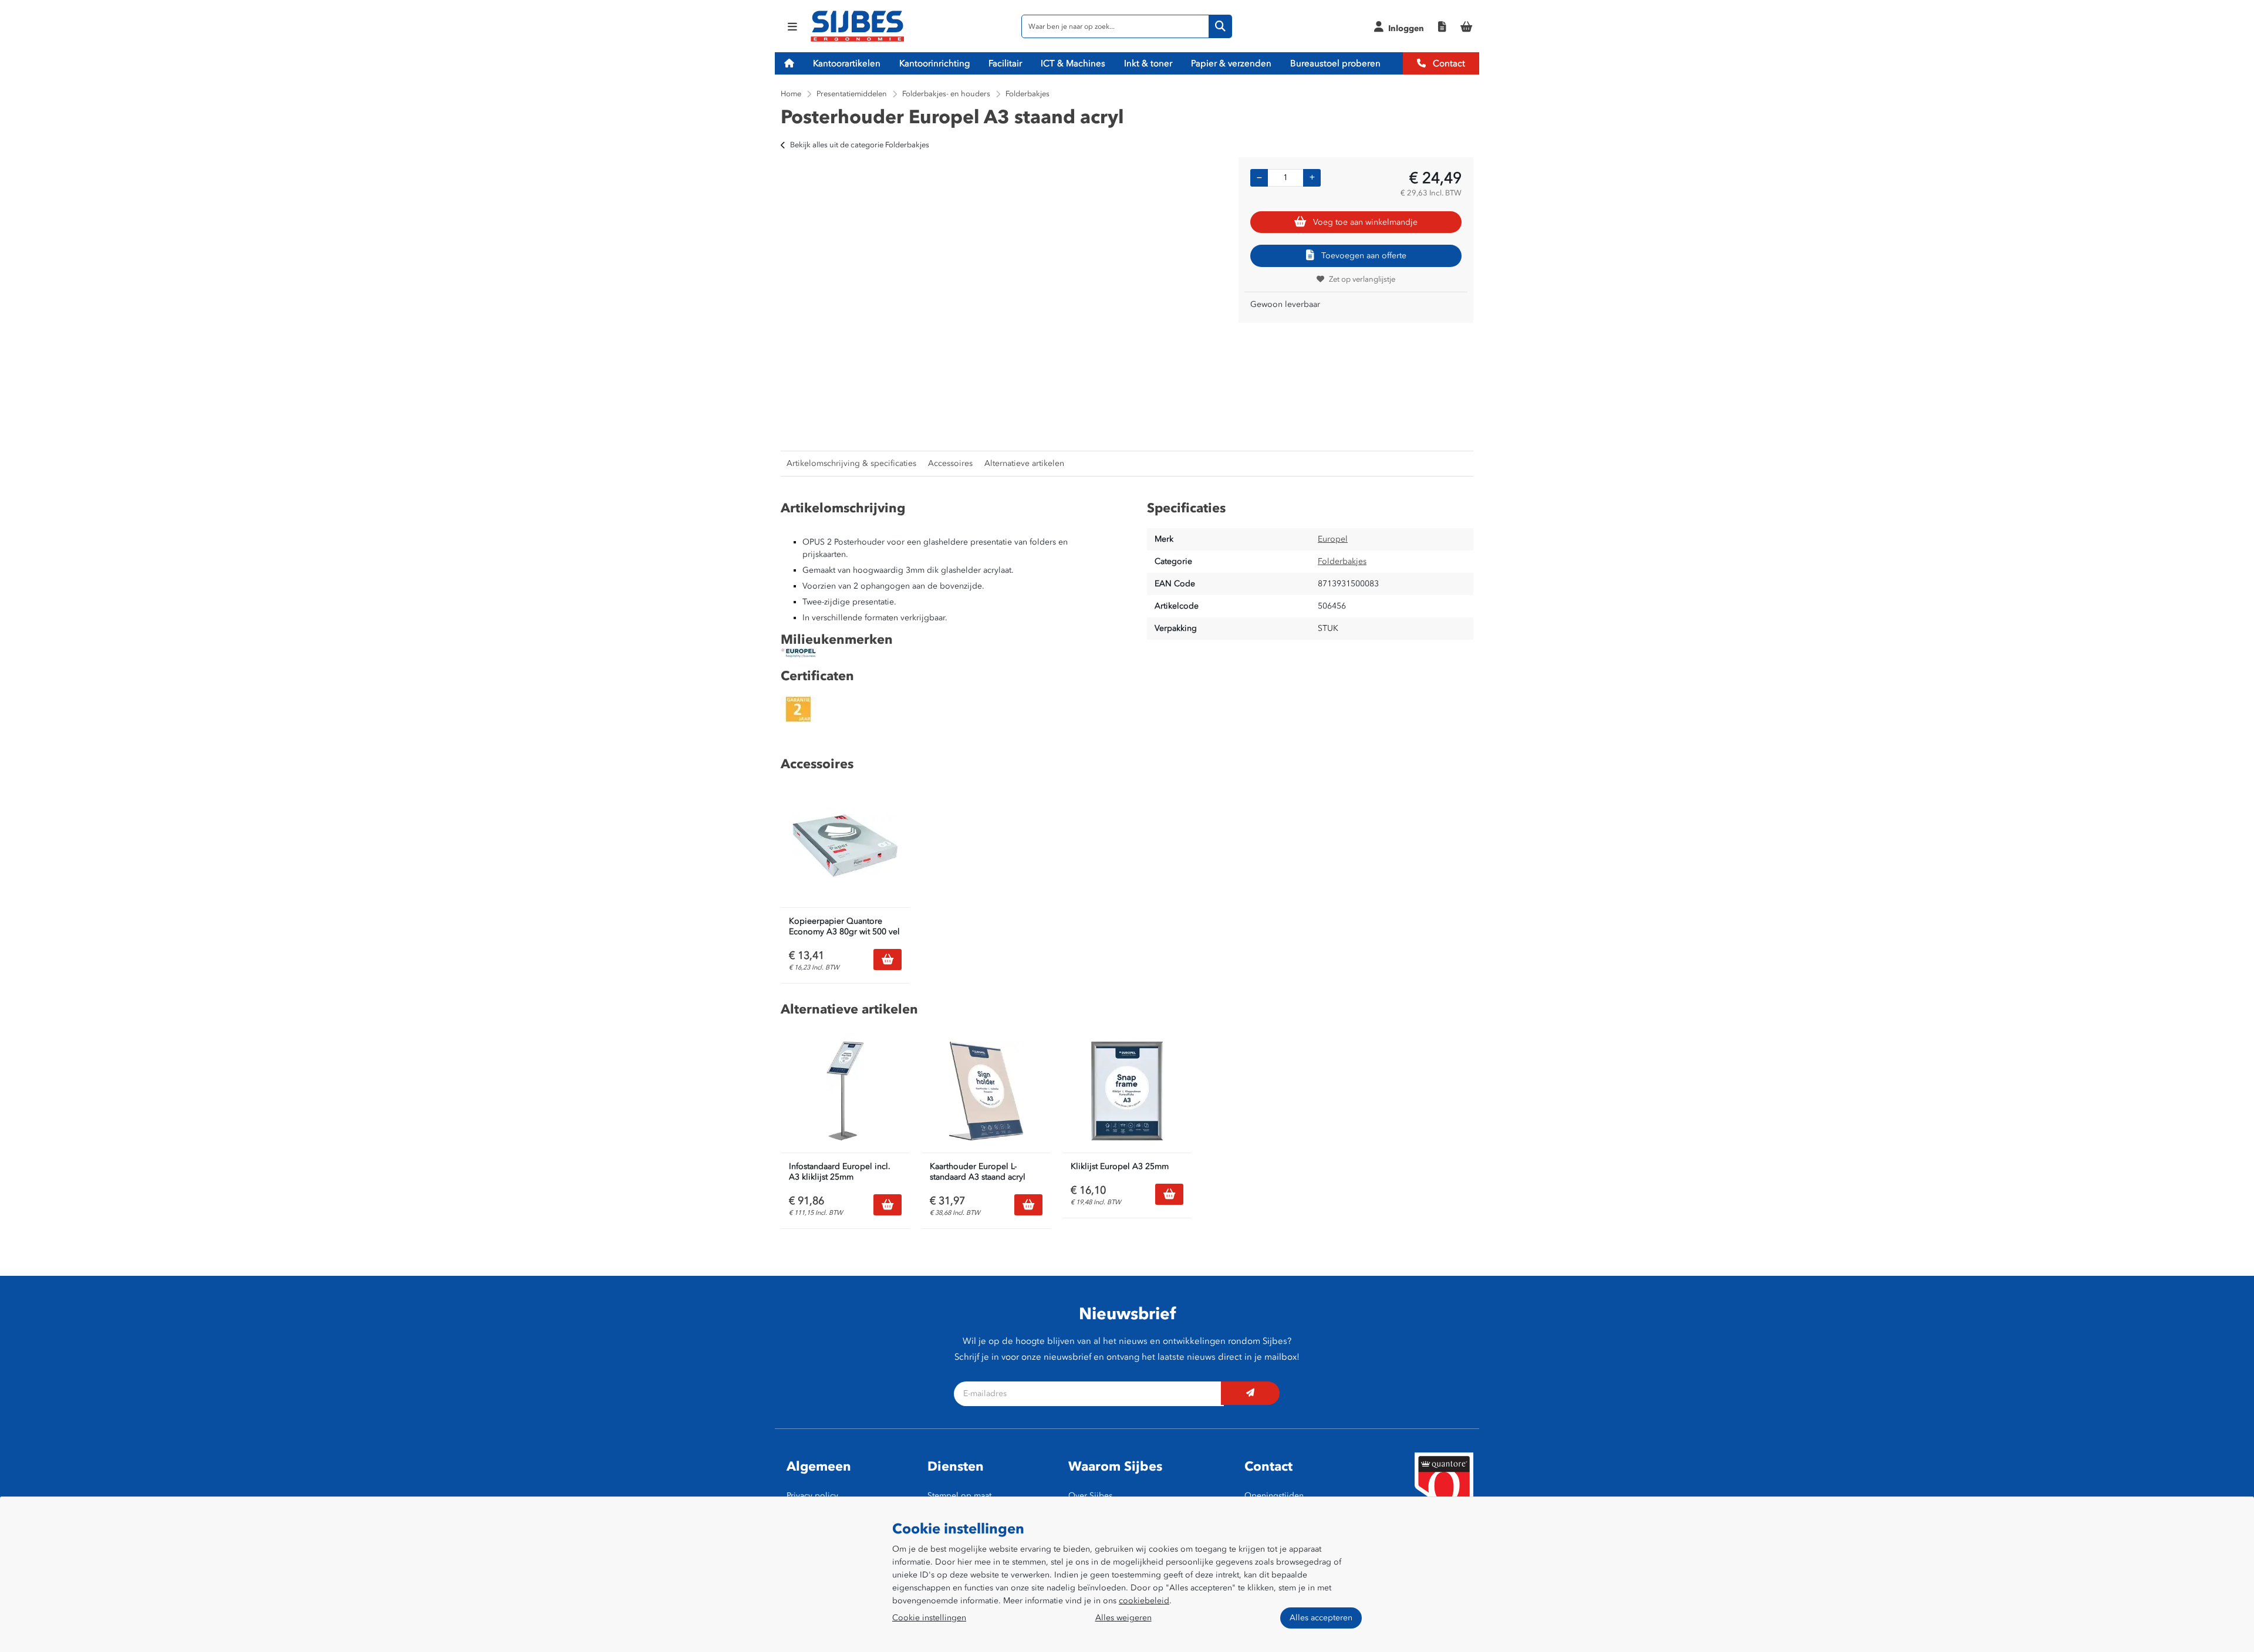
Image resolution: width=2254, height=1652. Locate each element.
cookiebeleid (1144, 1601)
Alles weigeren (1123, 1618)
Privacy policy (812, 1496)
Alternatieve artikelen (1024, 463)
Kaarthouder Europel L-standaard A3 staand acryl (978, 1172)
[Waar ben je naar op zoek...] (1220, 26)
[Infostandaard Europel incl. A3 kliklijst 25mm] (845, 1091)
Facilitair (1005, 63)
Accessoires (950, 463)
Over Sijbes (1090, 1496)
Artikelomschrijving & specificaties (851, 463)
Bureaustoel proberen (1335, 63)
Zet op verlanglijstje (1362, 279)
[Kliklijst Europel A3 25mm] (1127, 1091)
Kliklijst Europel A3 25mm (1120, 1166)
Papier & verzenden (1231, 63)
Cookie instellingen (929, 1618)
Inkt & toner (1148, 63)
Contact (1448, 63)
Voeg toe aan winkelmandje (1365, 222)
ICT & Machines (1073, 63)
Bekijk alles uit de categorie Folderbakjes (860, 145)
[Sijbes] (857, 40)
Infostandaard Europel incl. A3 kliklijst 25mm (840, 1172)
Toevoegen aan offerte (1364, 256)
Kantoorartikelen (847, 63)
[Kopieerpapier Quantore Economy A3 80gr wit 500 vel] (845, 846)
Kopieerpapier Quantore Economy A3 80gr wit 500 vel (844, 926)
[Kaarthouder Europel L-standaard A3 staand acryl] (986, 1091)
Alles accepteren (1321, 1618)
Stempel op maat (959, 1496)
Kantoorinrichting (934, 63)
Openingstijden (1274, 1496)
